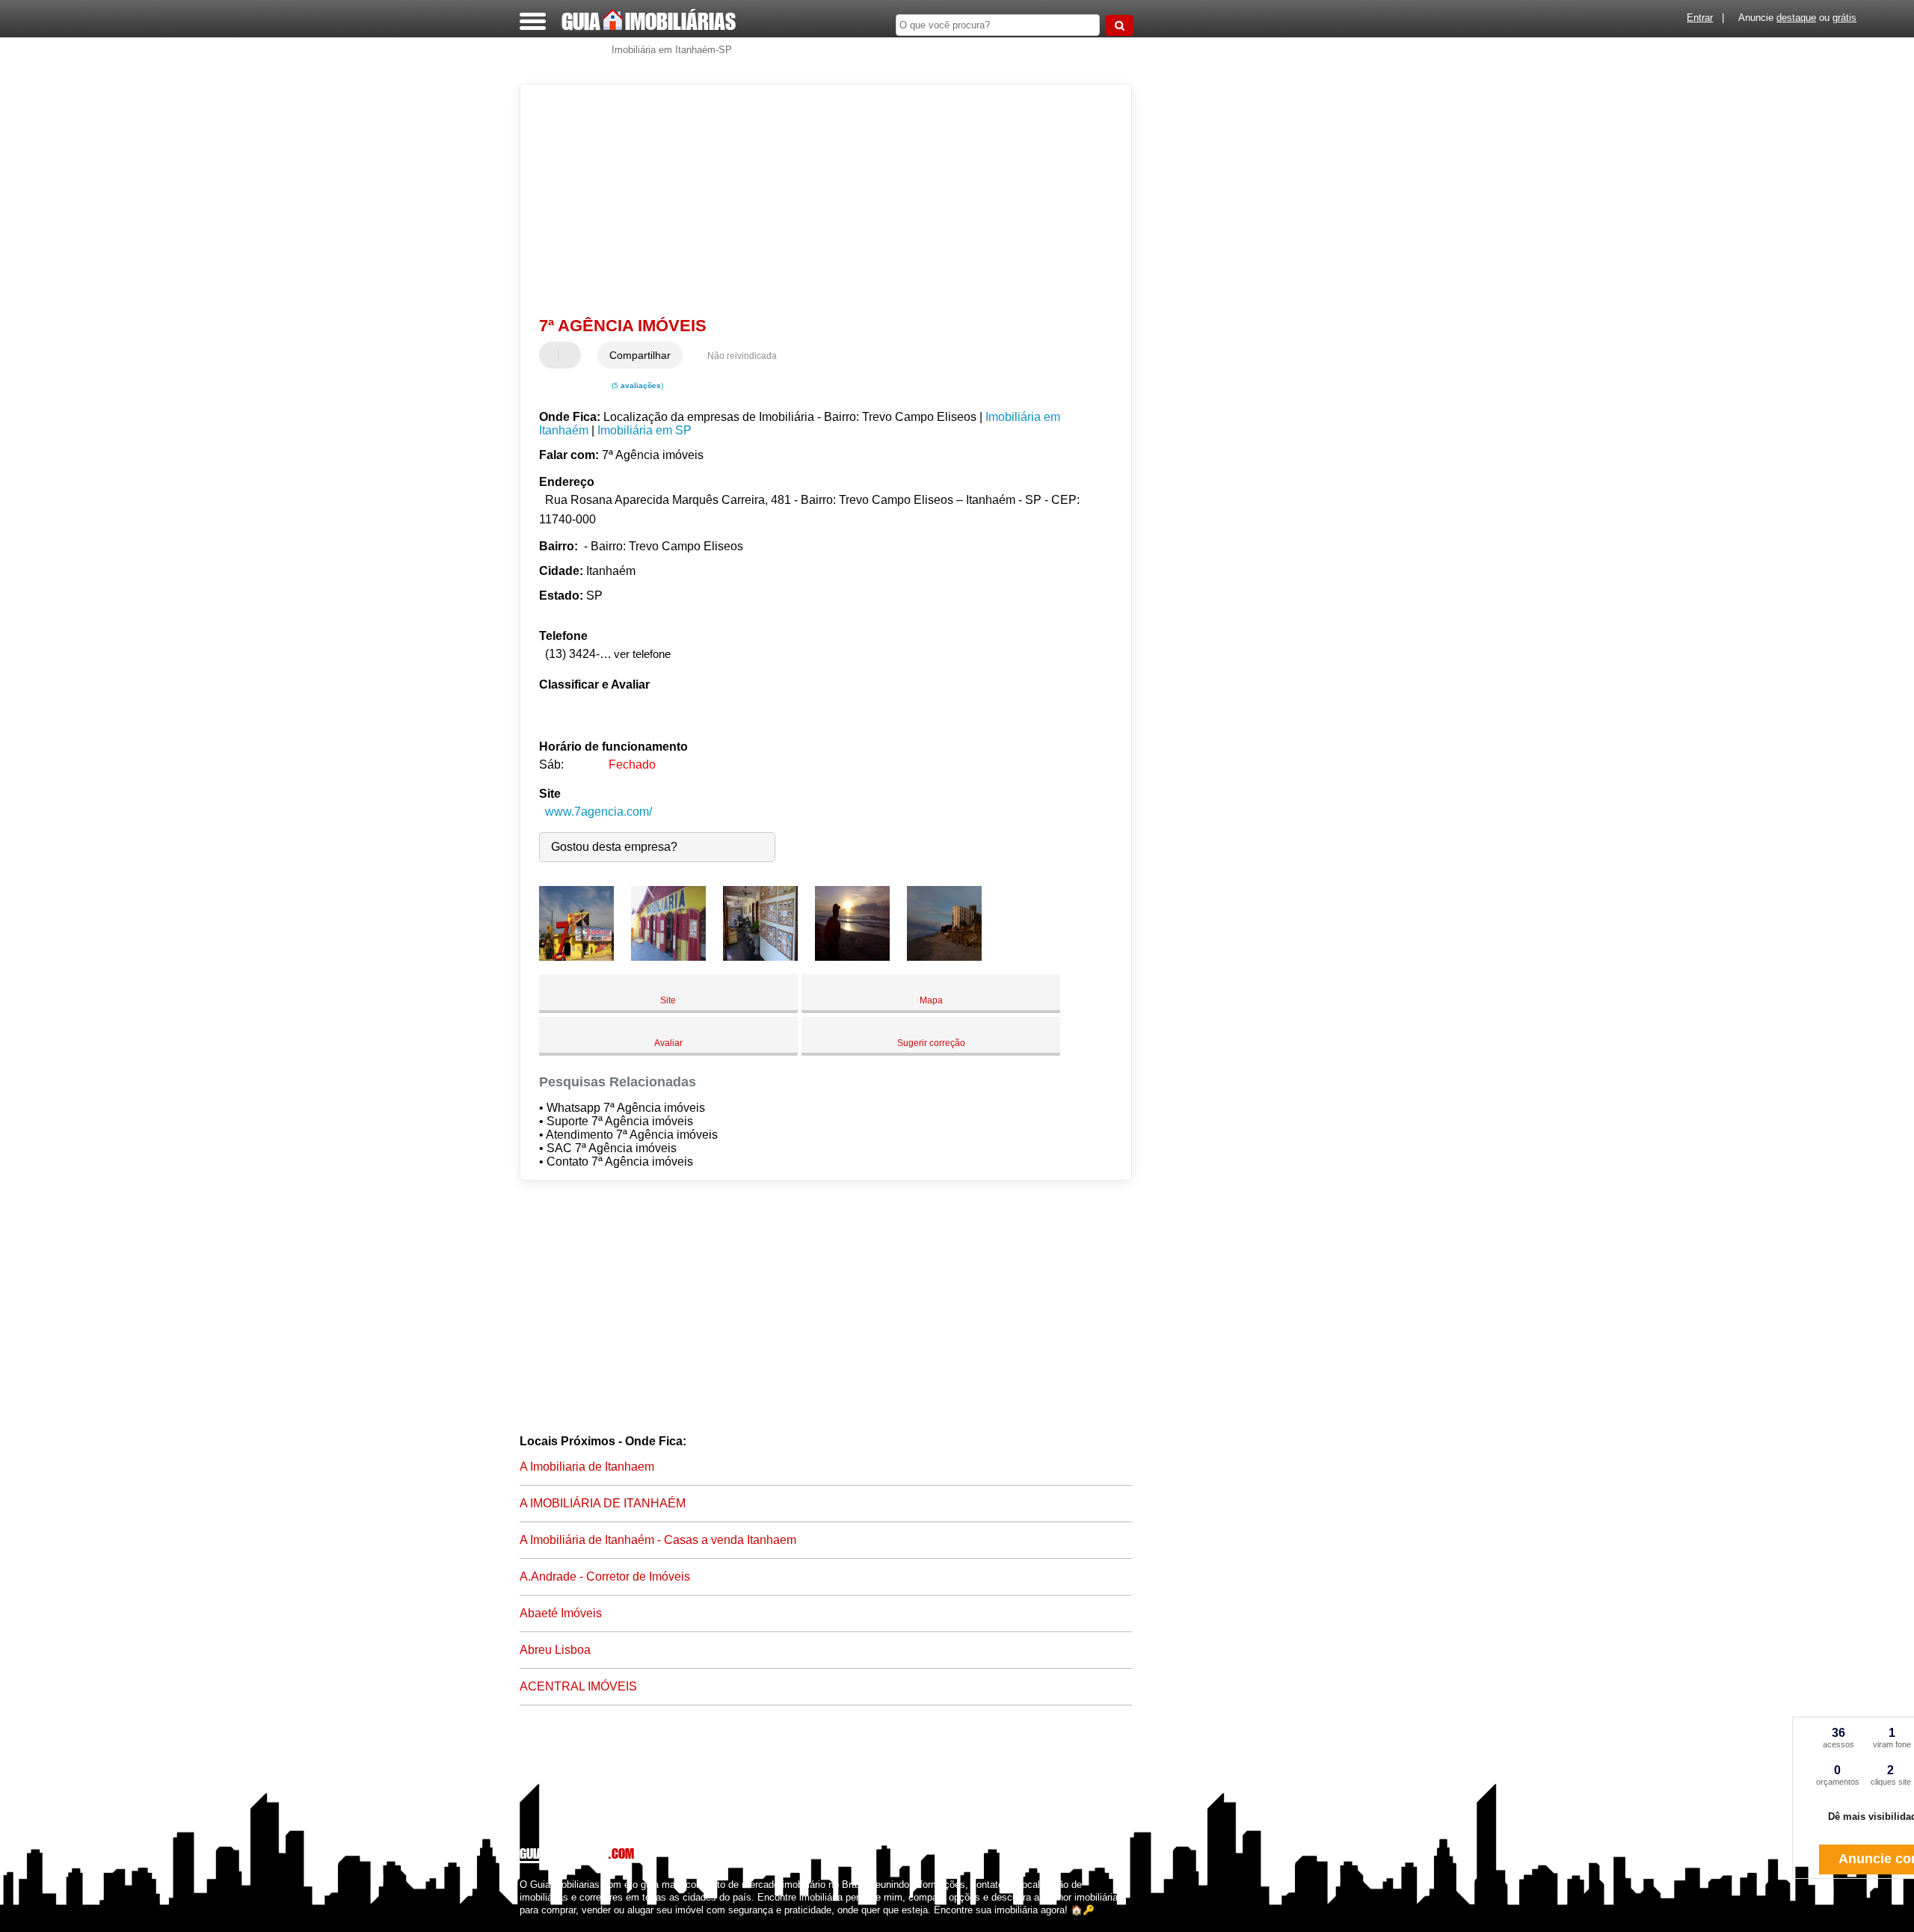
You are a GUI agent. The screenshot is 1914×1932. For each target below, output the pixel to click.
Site (668, 1000)
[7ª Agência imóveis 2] (668, 957)
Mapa (931, 1000)
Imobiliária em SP (644, 430)
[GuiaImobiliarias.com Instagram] (536, 1923)
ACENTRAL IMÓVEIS (578, 1686)
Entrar (1700, 18)
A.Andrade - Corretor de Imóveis (605, 1576)
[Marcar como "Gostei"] (553, 355)
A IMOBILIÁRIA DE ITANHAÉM (603, 1503)
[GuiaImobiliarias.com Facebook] (523, 1923)
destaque (1796, 18)
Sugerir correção (931, 1043)
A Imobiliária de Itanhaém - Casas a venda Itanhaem (658, 1540)
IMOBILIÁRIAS (649, 21)
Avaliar (668, 1043)
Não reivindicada (742, 356)
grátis (1844, 18)
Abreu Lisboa (555, 1650)
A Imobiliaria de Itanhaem (587, 1467)
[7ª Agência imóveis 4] (852, 957)
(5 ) (636, 385)
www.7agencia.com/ (598, 812)
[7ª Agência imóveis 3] (760, 957)
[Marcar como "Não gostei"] (571, 355)
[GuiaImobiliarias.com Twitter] (530, 1923)
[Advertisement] (819, 200)
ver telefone (642, 654)
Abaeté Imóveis (561, 1613)
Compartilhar (640, 355)
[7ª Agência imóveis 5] (944, 957)
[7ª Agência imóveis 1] (576, 957)
